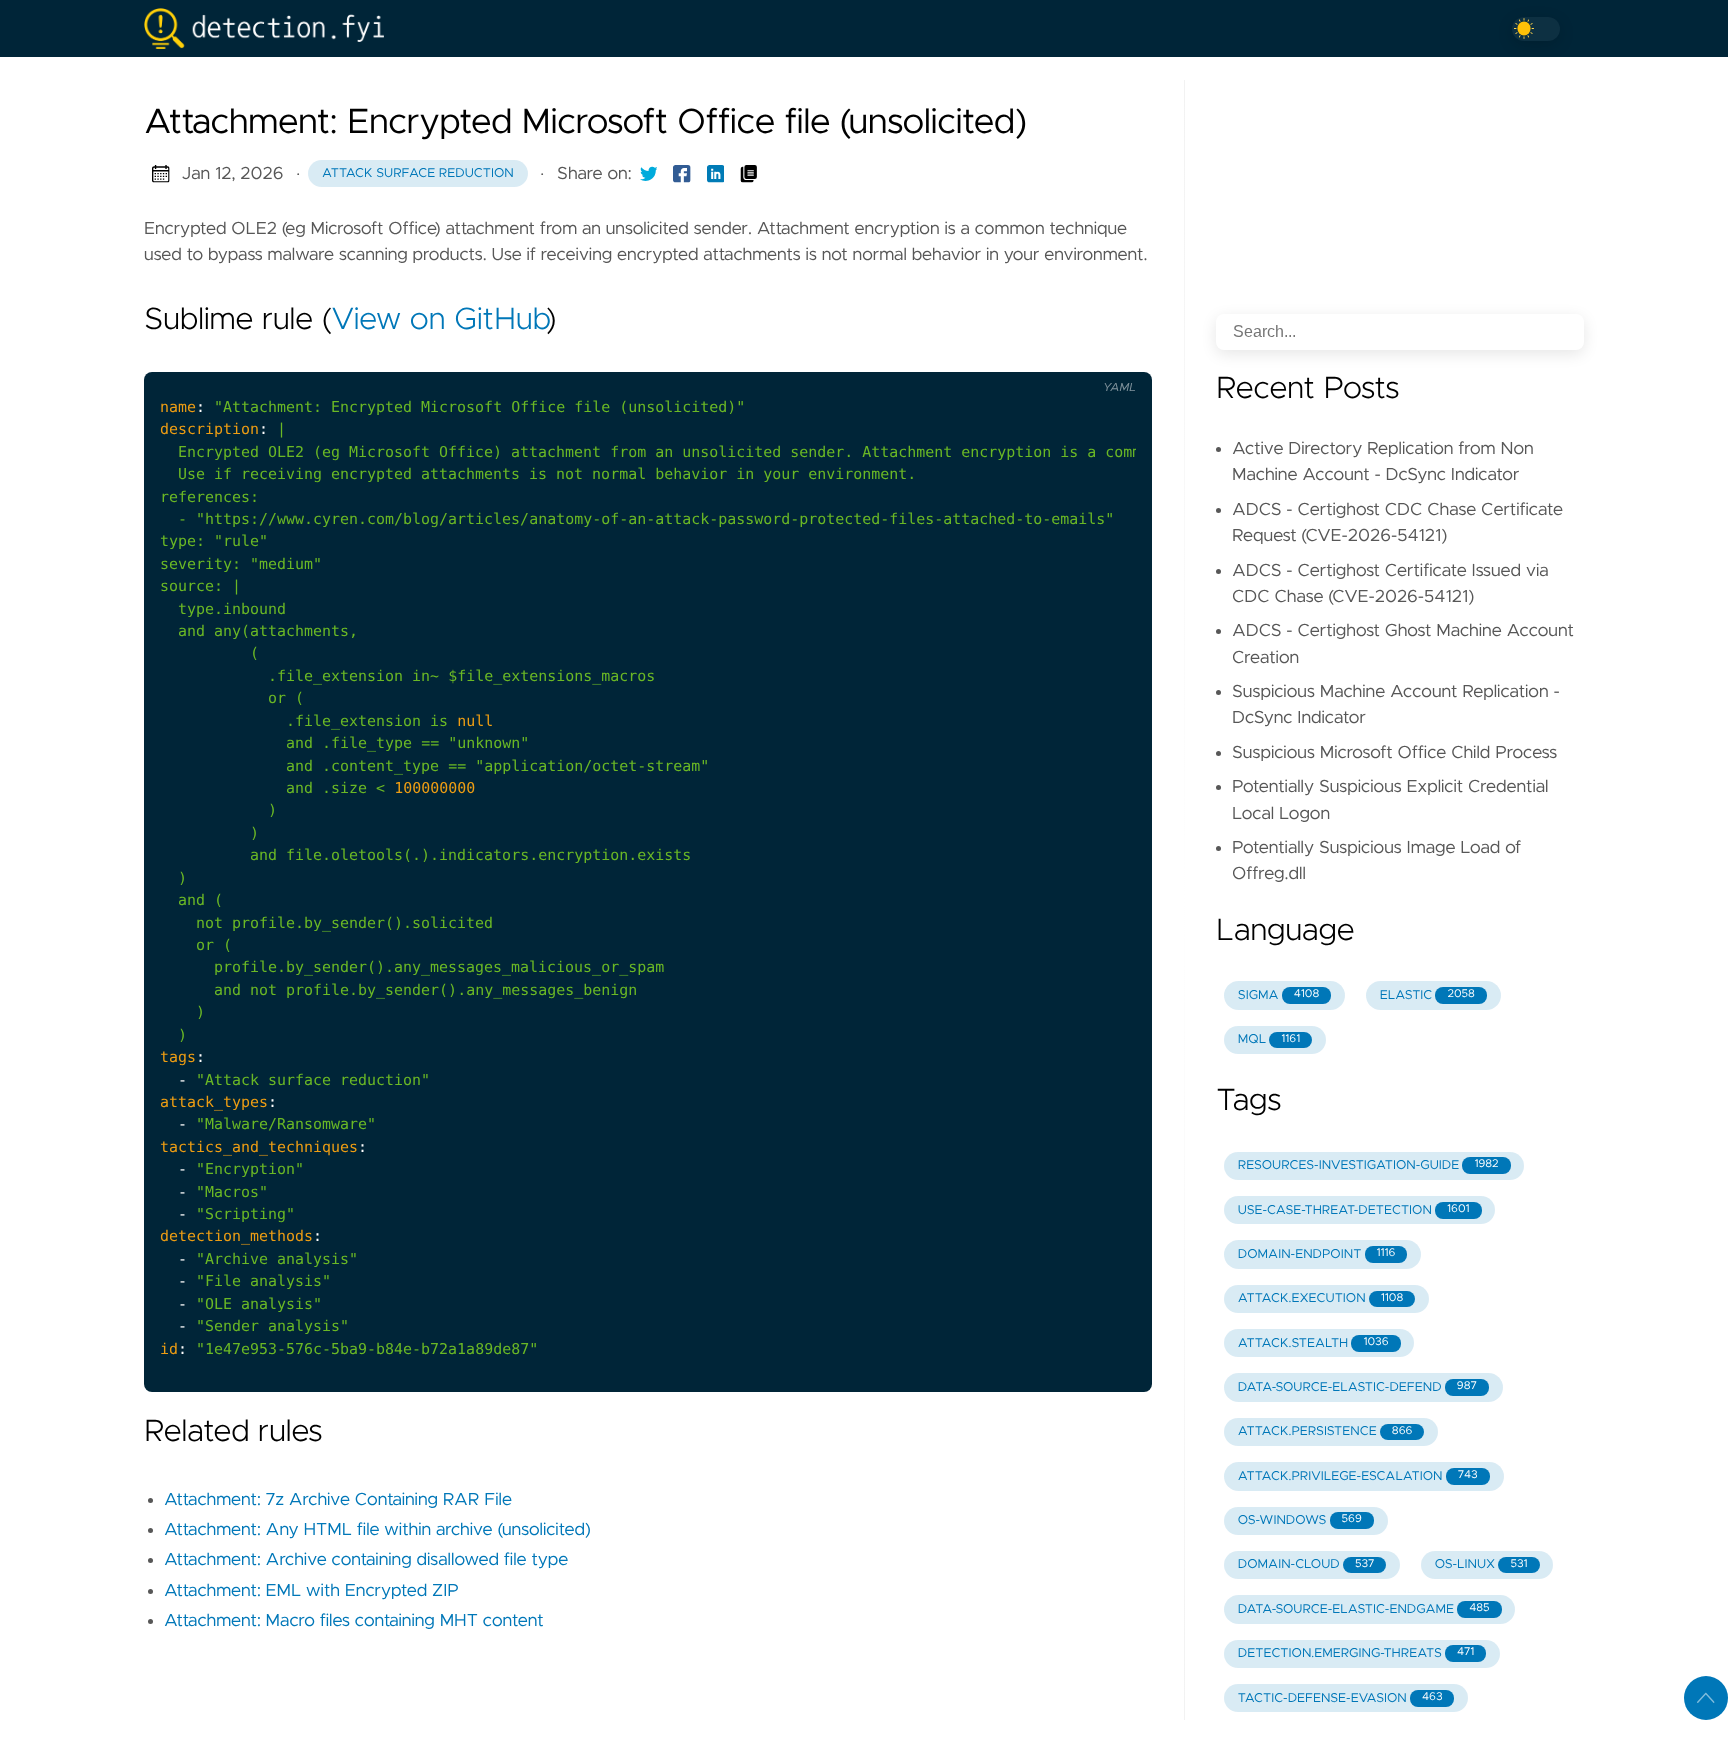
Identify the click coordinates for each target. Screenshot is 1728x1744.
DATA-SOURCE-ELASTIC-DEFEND (1357, 1387)
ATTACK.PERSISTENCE (1325, 1431)
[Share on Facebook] (682, 174)
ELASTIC (1427, 995)
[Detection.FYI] (272, 28)
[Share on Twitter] (649, 174)
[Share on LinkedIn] (716, 174)
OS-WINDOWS (1300, 1520)
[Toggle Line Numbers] (1070, 355)
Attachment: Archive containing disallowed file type (366, 1560)
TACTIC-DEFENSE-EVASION (1340, 1698)
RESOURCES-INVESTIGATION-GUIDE (1368, 1165)
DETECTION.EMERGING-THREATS (1356, 1653)
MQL (1269, 1039)
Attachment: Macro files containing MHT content (354, 1621)
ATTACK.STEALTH (1313, 1343)
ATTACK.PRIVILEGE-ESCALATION (1358, 1476)
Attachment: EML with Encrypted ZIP (311, 1591)
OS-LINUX (1481, 1564)
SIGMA (1278, 995)
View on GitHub (439, 321)
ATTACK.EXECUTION (1320, 1298)
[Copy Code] (1028, 355)
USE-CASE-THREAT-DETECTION (1354, 1210)
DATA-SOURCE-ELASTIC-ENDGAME (1364, 1609)
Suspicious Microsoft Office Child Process (1394, 753)
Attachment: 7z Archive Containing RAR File (338, 1500)
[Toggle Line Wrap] (1111, 355)
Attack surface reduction (418, 173)
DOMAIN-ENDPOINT (1317, 1254)
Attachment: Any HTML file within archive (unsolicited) (377, 1530)
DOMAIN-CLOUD (1306, 1564)
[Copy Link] (749, 174)
